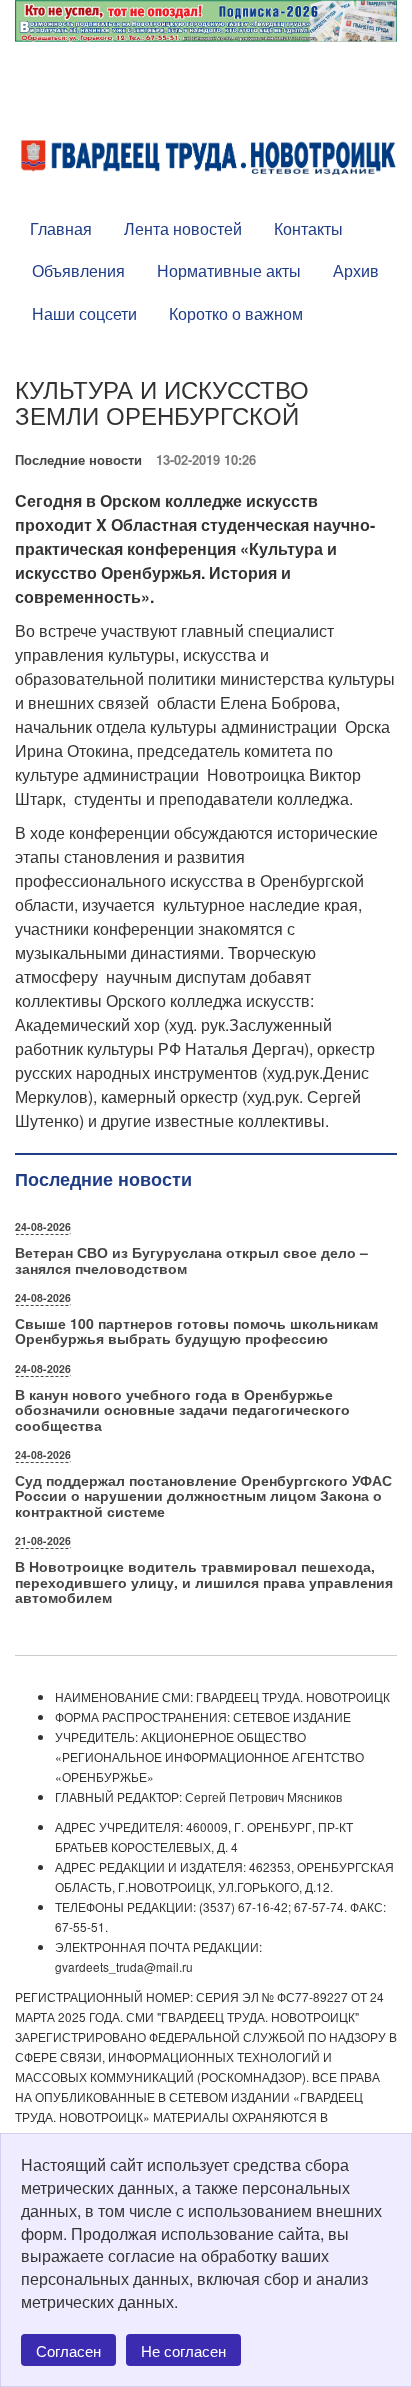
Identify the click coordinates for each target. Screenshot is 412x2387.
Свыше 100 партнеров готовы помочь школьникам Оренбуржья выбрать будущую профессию (196, 1330)
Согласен (68, 2350)
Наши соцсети (84, 313)
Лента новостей (183, 228)
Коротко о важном (236, 313)
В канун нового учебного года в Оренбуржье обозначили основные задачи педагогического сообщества (182, 1409)
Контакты (308, 228)
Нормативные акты (229, 270)
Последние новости (78, 459)
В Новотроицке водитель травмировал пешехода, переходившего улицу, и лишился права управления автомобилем (204, 1581)
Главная (61, 228)
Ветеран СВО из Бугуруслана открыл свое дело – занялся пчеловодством (191, 1259)
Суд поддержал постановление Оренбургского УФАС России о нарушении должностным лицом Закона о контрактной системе (203, 1495)
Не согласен (183, 2350)
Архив (356, 270)
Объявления (78, 270)
